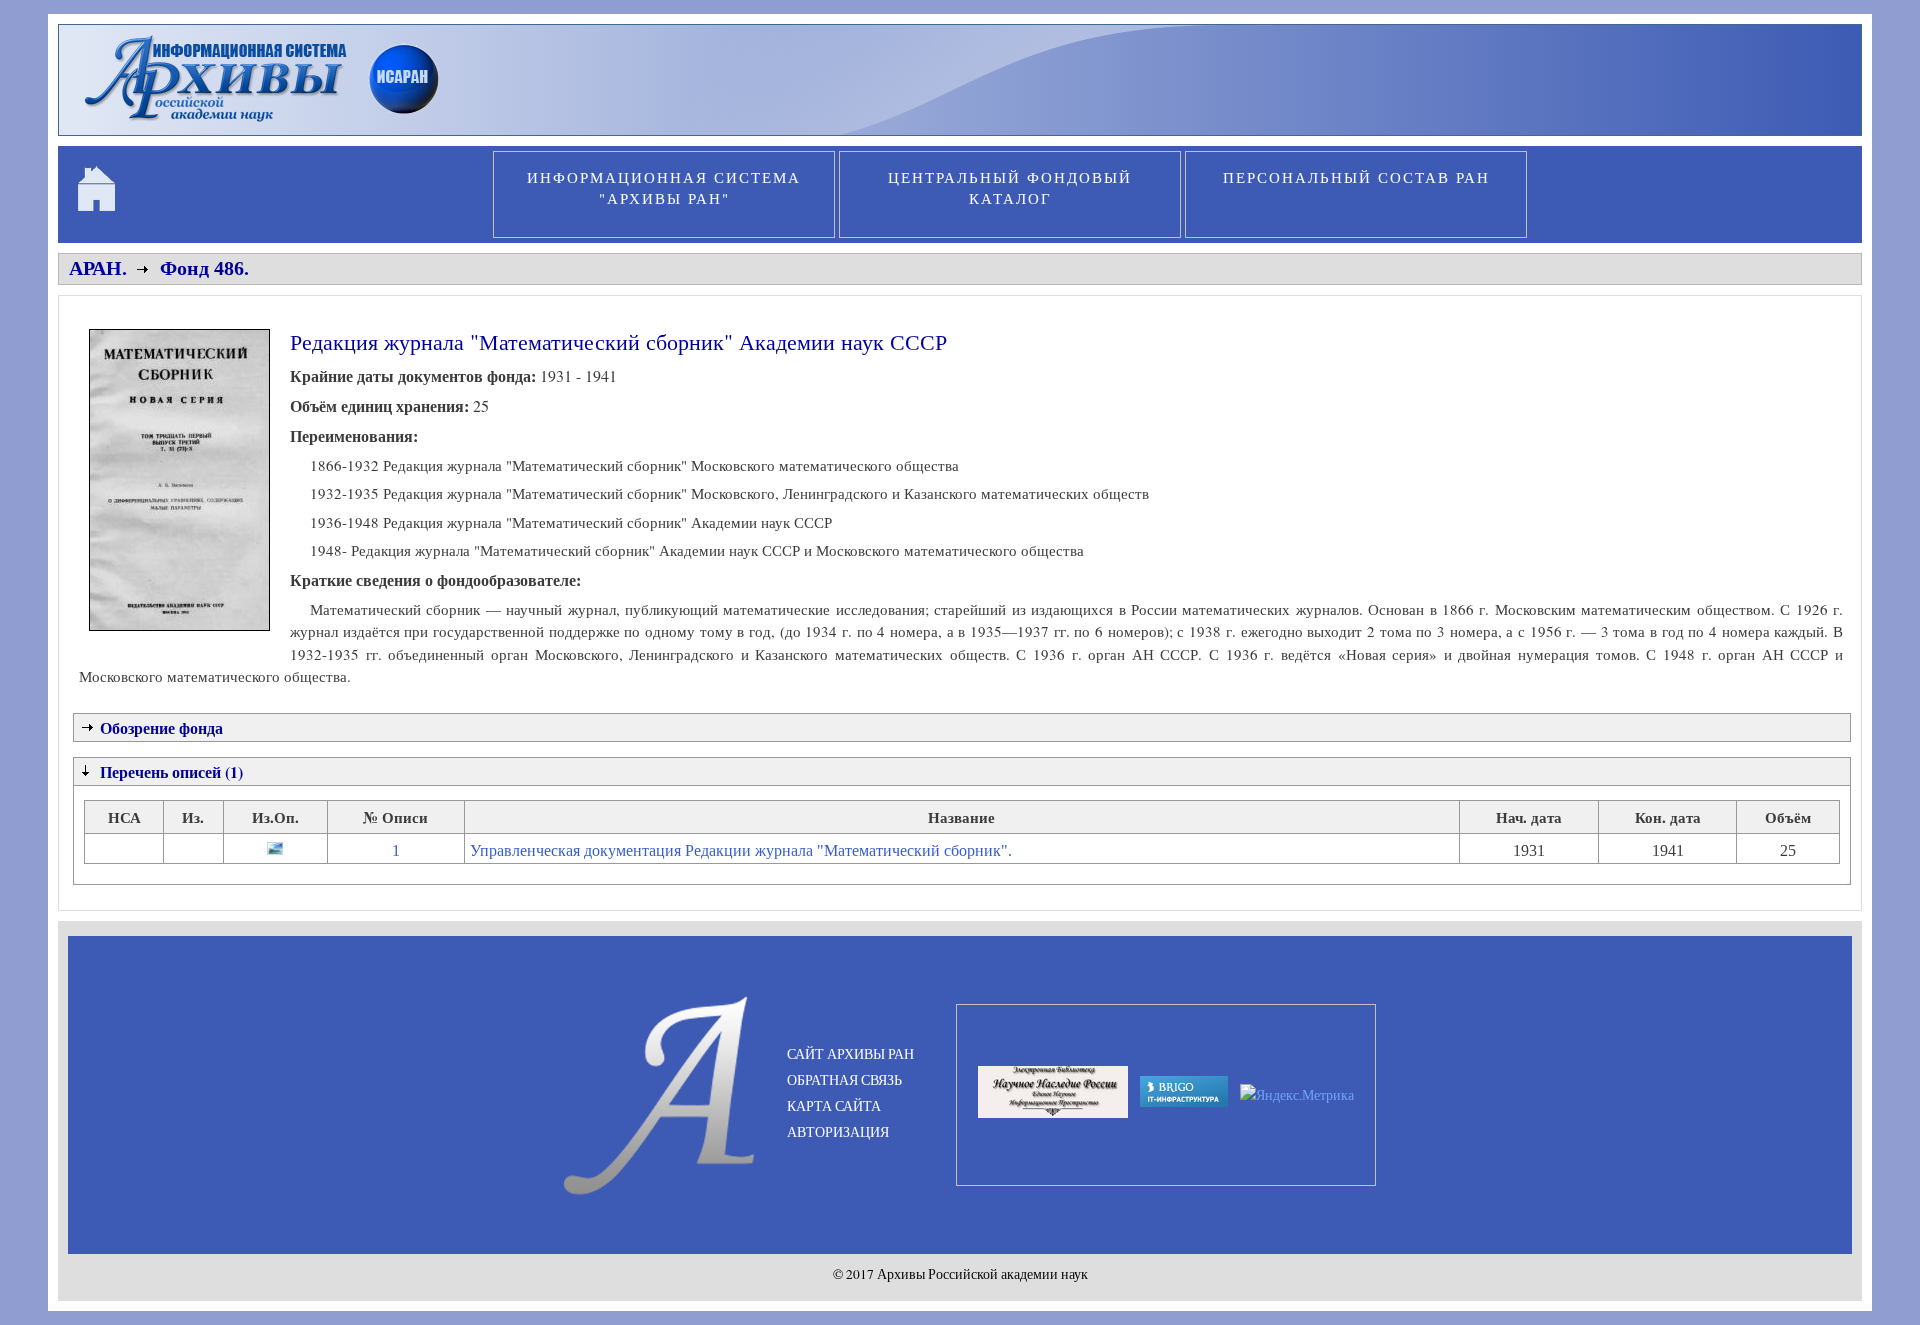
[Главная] (270, 124)
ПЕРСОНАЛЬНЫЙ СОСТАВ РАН (1356, 177)
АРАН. (98, 268)
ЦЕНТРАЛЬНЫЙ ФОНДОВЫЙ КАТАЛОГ (1010, 187)
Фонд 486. (204, 268)
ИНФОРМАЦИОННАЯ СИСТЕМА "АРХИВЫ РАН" (664, 187)
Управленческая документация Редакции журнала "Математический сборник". (741, 850)
